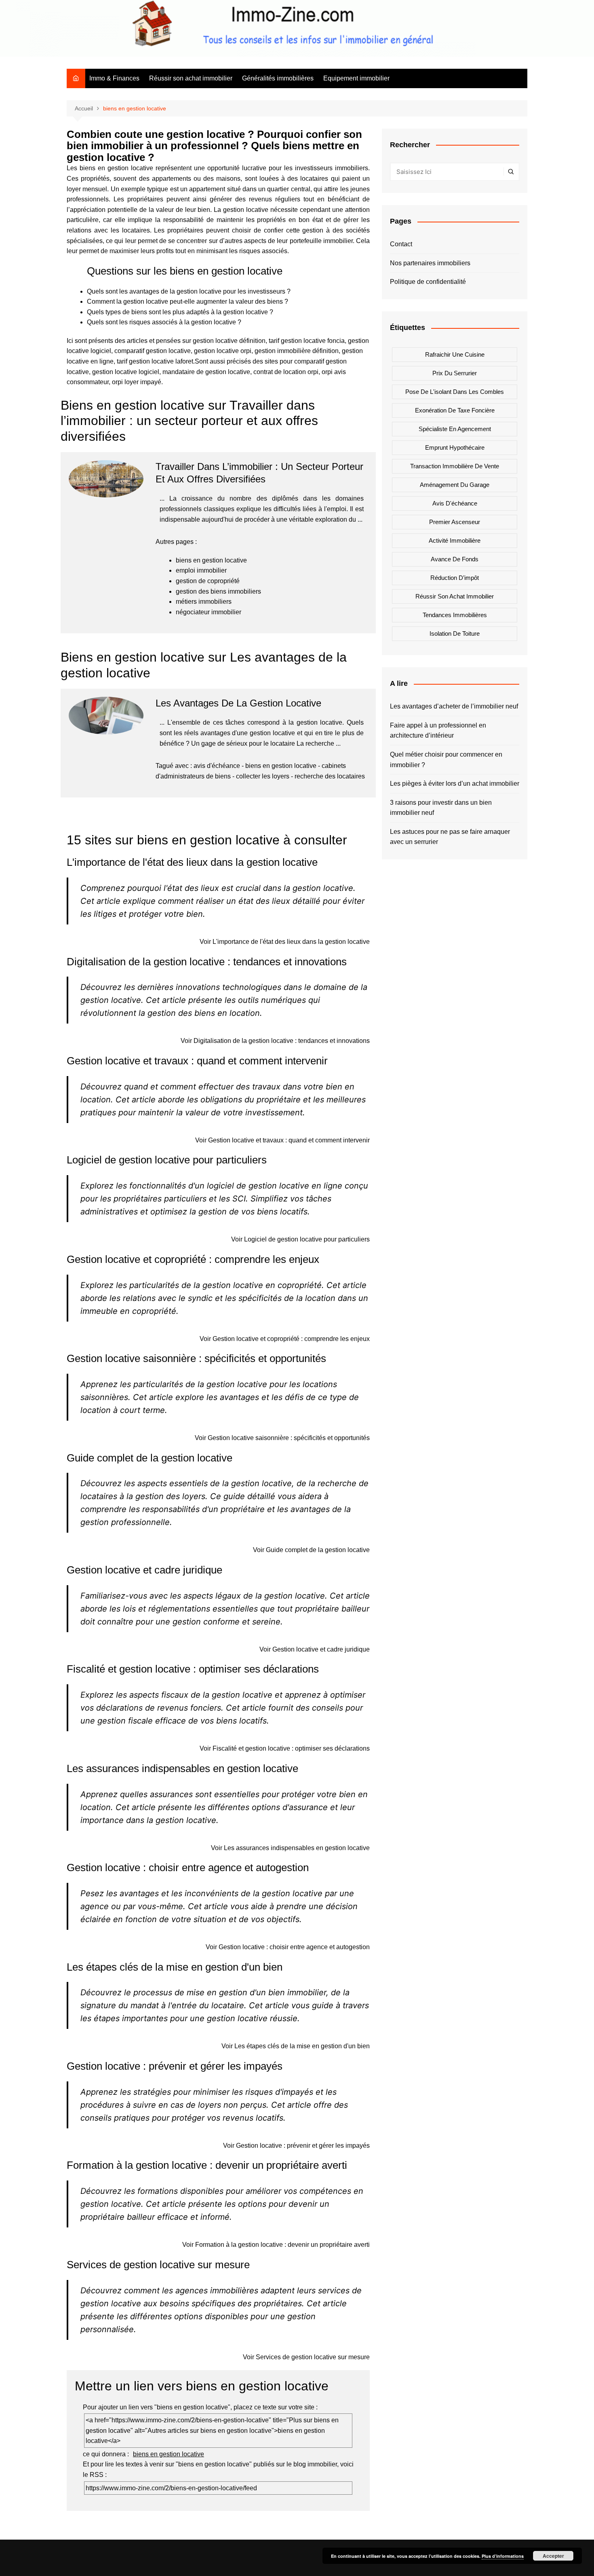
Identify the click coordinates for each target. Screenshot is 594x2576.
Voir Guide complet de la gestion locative (311, 1550)
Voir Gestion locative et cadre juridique (315, 1649)
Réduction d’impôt (455, 578)
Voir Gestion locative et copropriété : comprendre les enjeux (285, 1339)
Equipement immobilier (356, 78)
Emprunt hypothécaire (455, 447)
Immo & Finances (114, 78)
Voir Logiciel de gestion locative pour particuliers (300, 1239)
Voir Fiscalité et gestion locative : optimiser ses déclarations (285, 1748)
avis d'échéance (217, 766)
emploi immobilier (201, 570)
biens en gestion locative (211, 560)
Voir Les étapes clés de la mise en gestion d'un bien (296, 2046)
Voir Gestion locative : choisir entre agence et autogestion (288, 1947)
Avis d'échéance (455, 503)
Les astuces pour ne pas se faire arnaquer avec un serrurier (450, 837)
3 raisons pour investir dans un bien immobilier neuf (441, 808)
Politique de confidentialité (428, 282)
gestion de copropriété (208, 581)
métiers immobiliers (204, 602)
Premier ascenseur (455, 522)
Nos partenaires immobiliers (430, 263)
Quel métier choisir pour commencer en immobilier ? (446, 760)
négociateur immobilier (209, 612)
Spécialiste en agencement (455, 429)
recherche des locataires (330, 776)
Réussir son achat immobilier (191, 78)
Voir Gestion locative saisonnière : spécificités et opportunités (282, 1438)
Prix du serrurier (455, 373)
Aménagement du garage (455, 485)
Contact (401, 244)
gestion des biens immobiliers (218, 591)
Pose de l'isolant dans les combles (455, 392)
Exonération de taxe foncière (455, 410)
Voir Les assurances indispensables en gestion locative (290, 1848)
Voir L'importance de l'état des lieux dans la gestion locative (285, 942)
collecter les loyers (263, 776)
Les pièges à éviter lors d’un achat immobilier (455, 784)
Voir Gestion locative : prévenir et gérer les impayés (296, 2146)
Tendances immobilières (455, 615)
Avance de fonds (455, 559)
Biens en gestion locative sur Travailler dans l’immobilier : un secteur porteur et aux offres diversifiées (189, 421)
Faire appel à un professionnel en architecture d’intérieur (438, 731)
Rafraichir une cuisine (455, 354)
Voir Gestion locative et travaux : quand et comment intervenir (282, 1140)
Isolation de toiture (455, 633)
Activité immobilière (455, 540)
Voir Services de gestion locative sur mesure (306, 2357)
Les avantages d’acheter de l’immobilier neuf (454, 706)
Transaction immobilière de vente (455, 466)
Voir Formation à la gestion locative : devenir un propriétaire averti (276, 2245)
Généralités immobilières (278, 78)
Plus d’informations (503, 2556)
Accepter (553, 2556)
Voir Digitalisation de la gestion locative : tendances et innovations (275, 1041)
